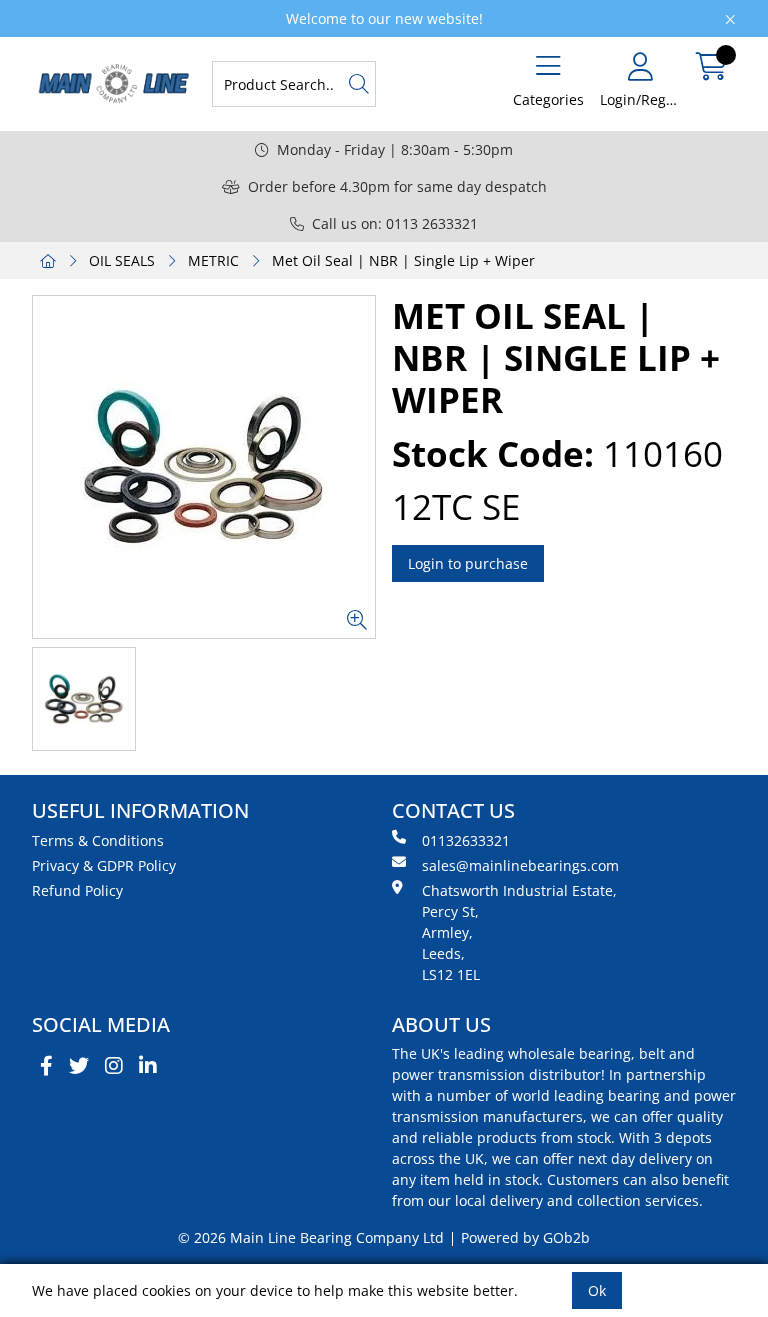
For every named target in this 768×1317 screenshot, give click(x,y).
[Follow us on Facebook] (46, 1066)
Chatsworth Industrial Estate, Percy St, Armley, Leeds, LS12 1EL (519, 932)
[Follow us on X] (79, 1066)
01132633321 (466, 840)
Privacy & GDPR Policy (104, 865)
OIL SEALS (122, 260)
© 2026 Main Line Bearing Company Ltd (311, 1237)
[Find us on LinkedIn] (148, 1066)
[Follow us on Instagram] (114, 1066)
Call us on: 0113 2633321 (395, 223)
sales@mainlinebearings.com (520, 865)
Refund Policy (77, 890)
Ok (597, 1290)
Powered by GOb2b (525, 1237)
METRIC (213, 260)
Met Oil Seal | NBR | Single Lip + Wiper (403, 260)
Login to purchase (468, 563)
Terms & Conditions (98, 840)
